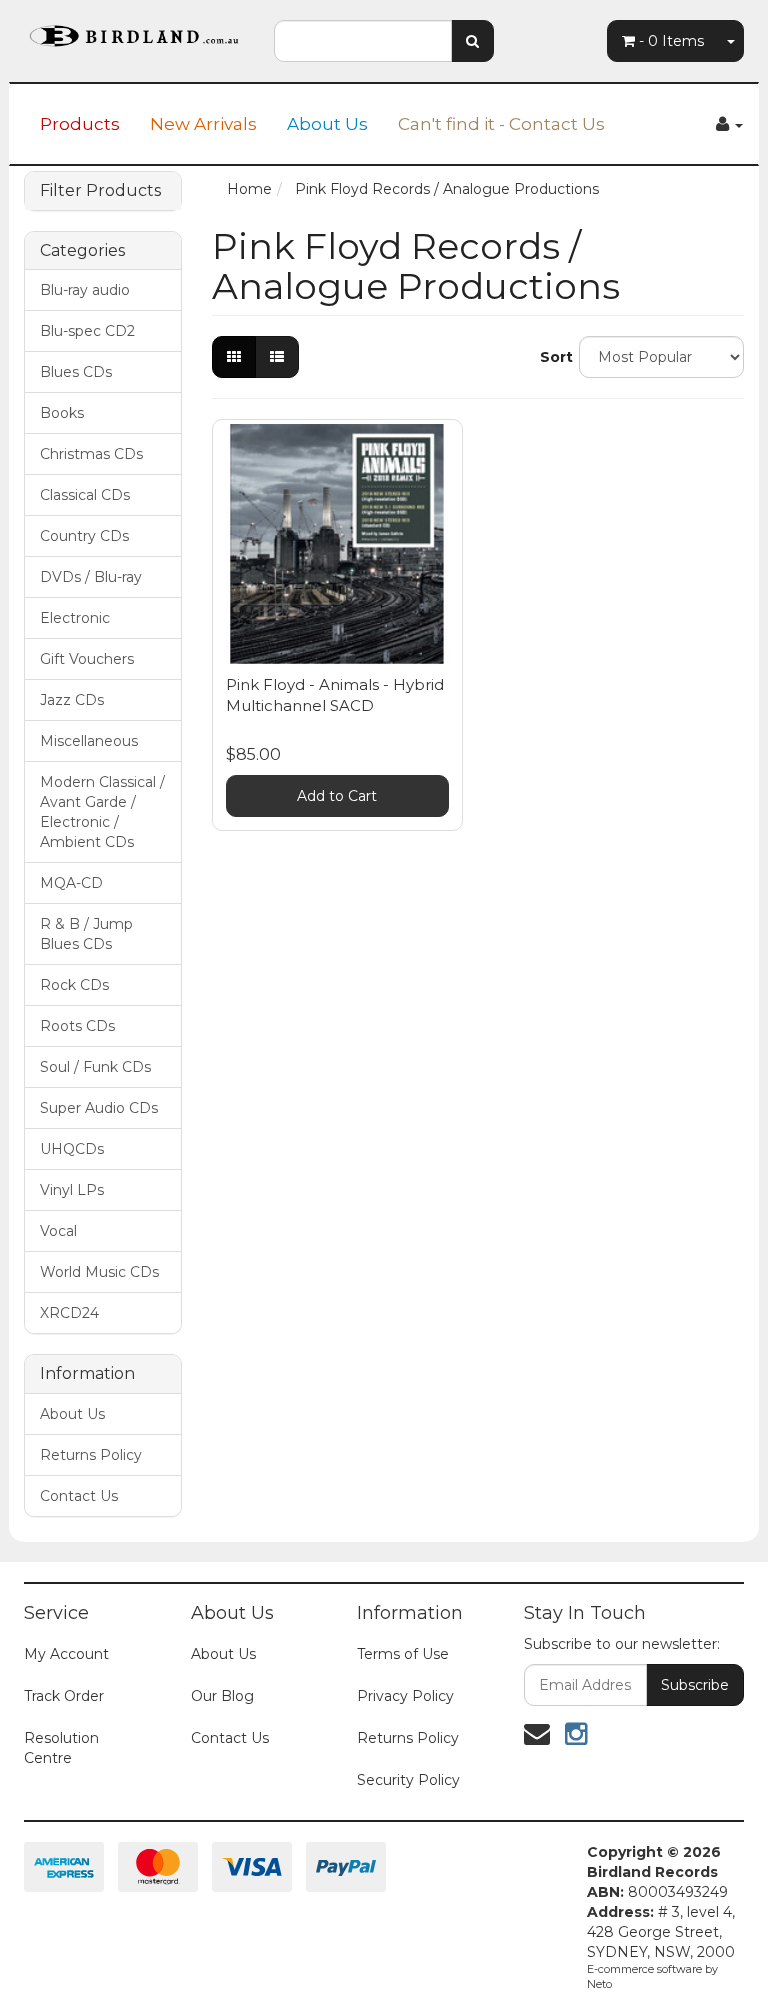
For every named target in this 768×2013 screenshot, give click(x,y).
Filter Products (100, 191)
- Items (671, 41)
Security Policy (408, 1780)
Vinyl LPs (72, 1190)
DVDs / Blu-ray (91, 577)
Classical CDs (85, 495)
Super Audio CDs (99, 1108)
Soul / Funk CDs (95, 1067)
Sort (552, 357)
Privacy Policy (405, 1696)
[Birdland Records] (134, 30)
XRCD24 (69, 1313)
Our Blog (222, 1696)
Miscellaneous (89, 741)
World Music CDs (99, 1272)
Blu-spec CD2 (87, 331)
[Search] (472, 41)
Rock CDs (74, 985)
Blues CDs (76, 372)
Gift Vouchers (87, 659)
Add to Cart (337, 796)
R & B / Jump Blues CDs (86, 934)
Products (80, 124)
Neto (599, 1984)
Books (62, 413)
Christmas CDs (91, 454)
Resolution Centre (61, 1748)
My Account (66, 1654)
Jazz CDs (72, 700)
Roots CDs (77, 1026)
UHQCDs (72, 1149)
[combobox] (363, 41)
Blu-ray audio (85, 290)
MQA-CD (71, 883)
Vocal (58, 1231)
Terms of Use (403, 1654)
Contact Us (79, 1496)
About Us (327, 124)
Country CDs (84, 536)
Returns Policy (91, 1455)
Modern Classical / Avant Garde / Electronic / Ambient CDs (102, 812)
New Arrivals (203, 124)
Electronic (75, 618)
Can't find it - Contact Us (501, 124)
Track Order (64, 1696)
